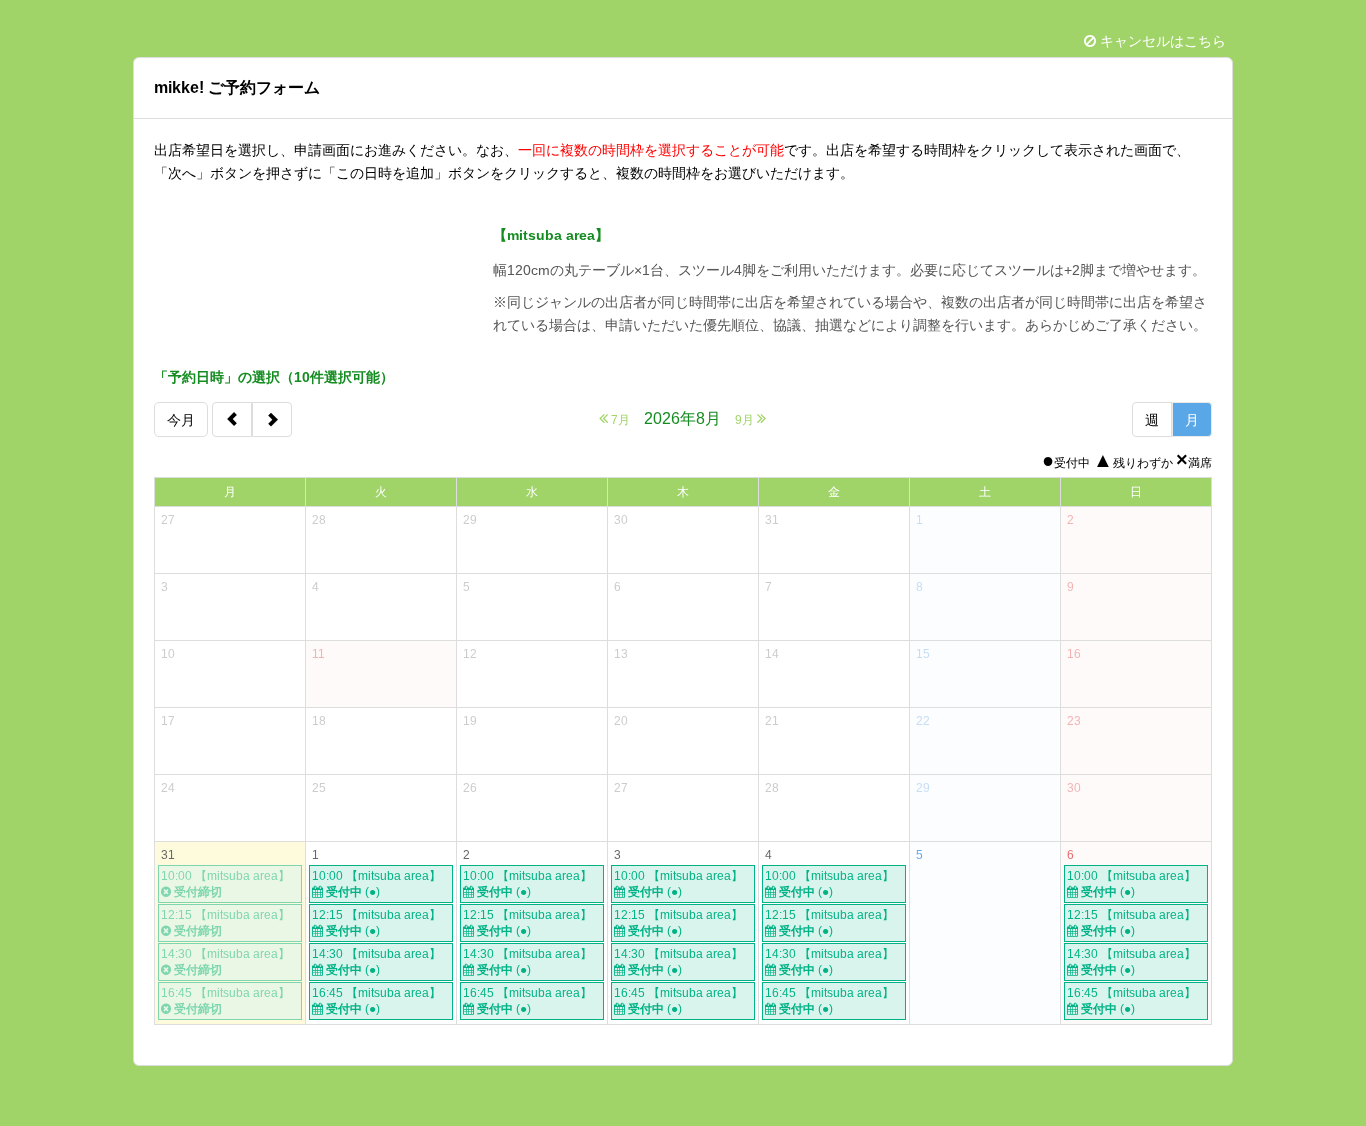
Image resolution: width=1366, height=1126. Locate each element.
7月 (619, 420)
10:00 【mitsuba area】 (376, 884)
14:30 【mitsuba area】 (376, 962)
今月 (181, 420)
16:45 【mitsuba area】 (376, 1001)
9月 (746, 420)
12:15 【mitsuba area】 (376, 923)
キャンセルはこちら (1161, 41)
